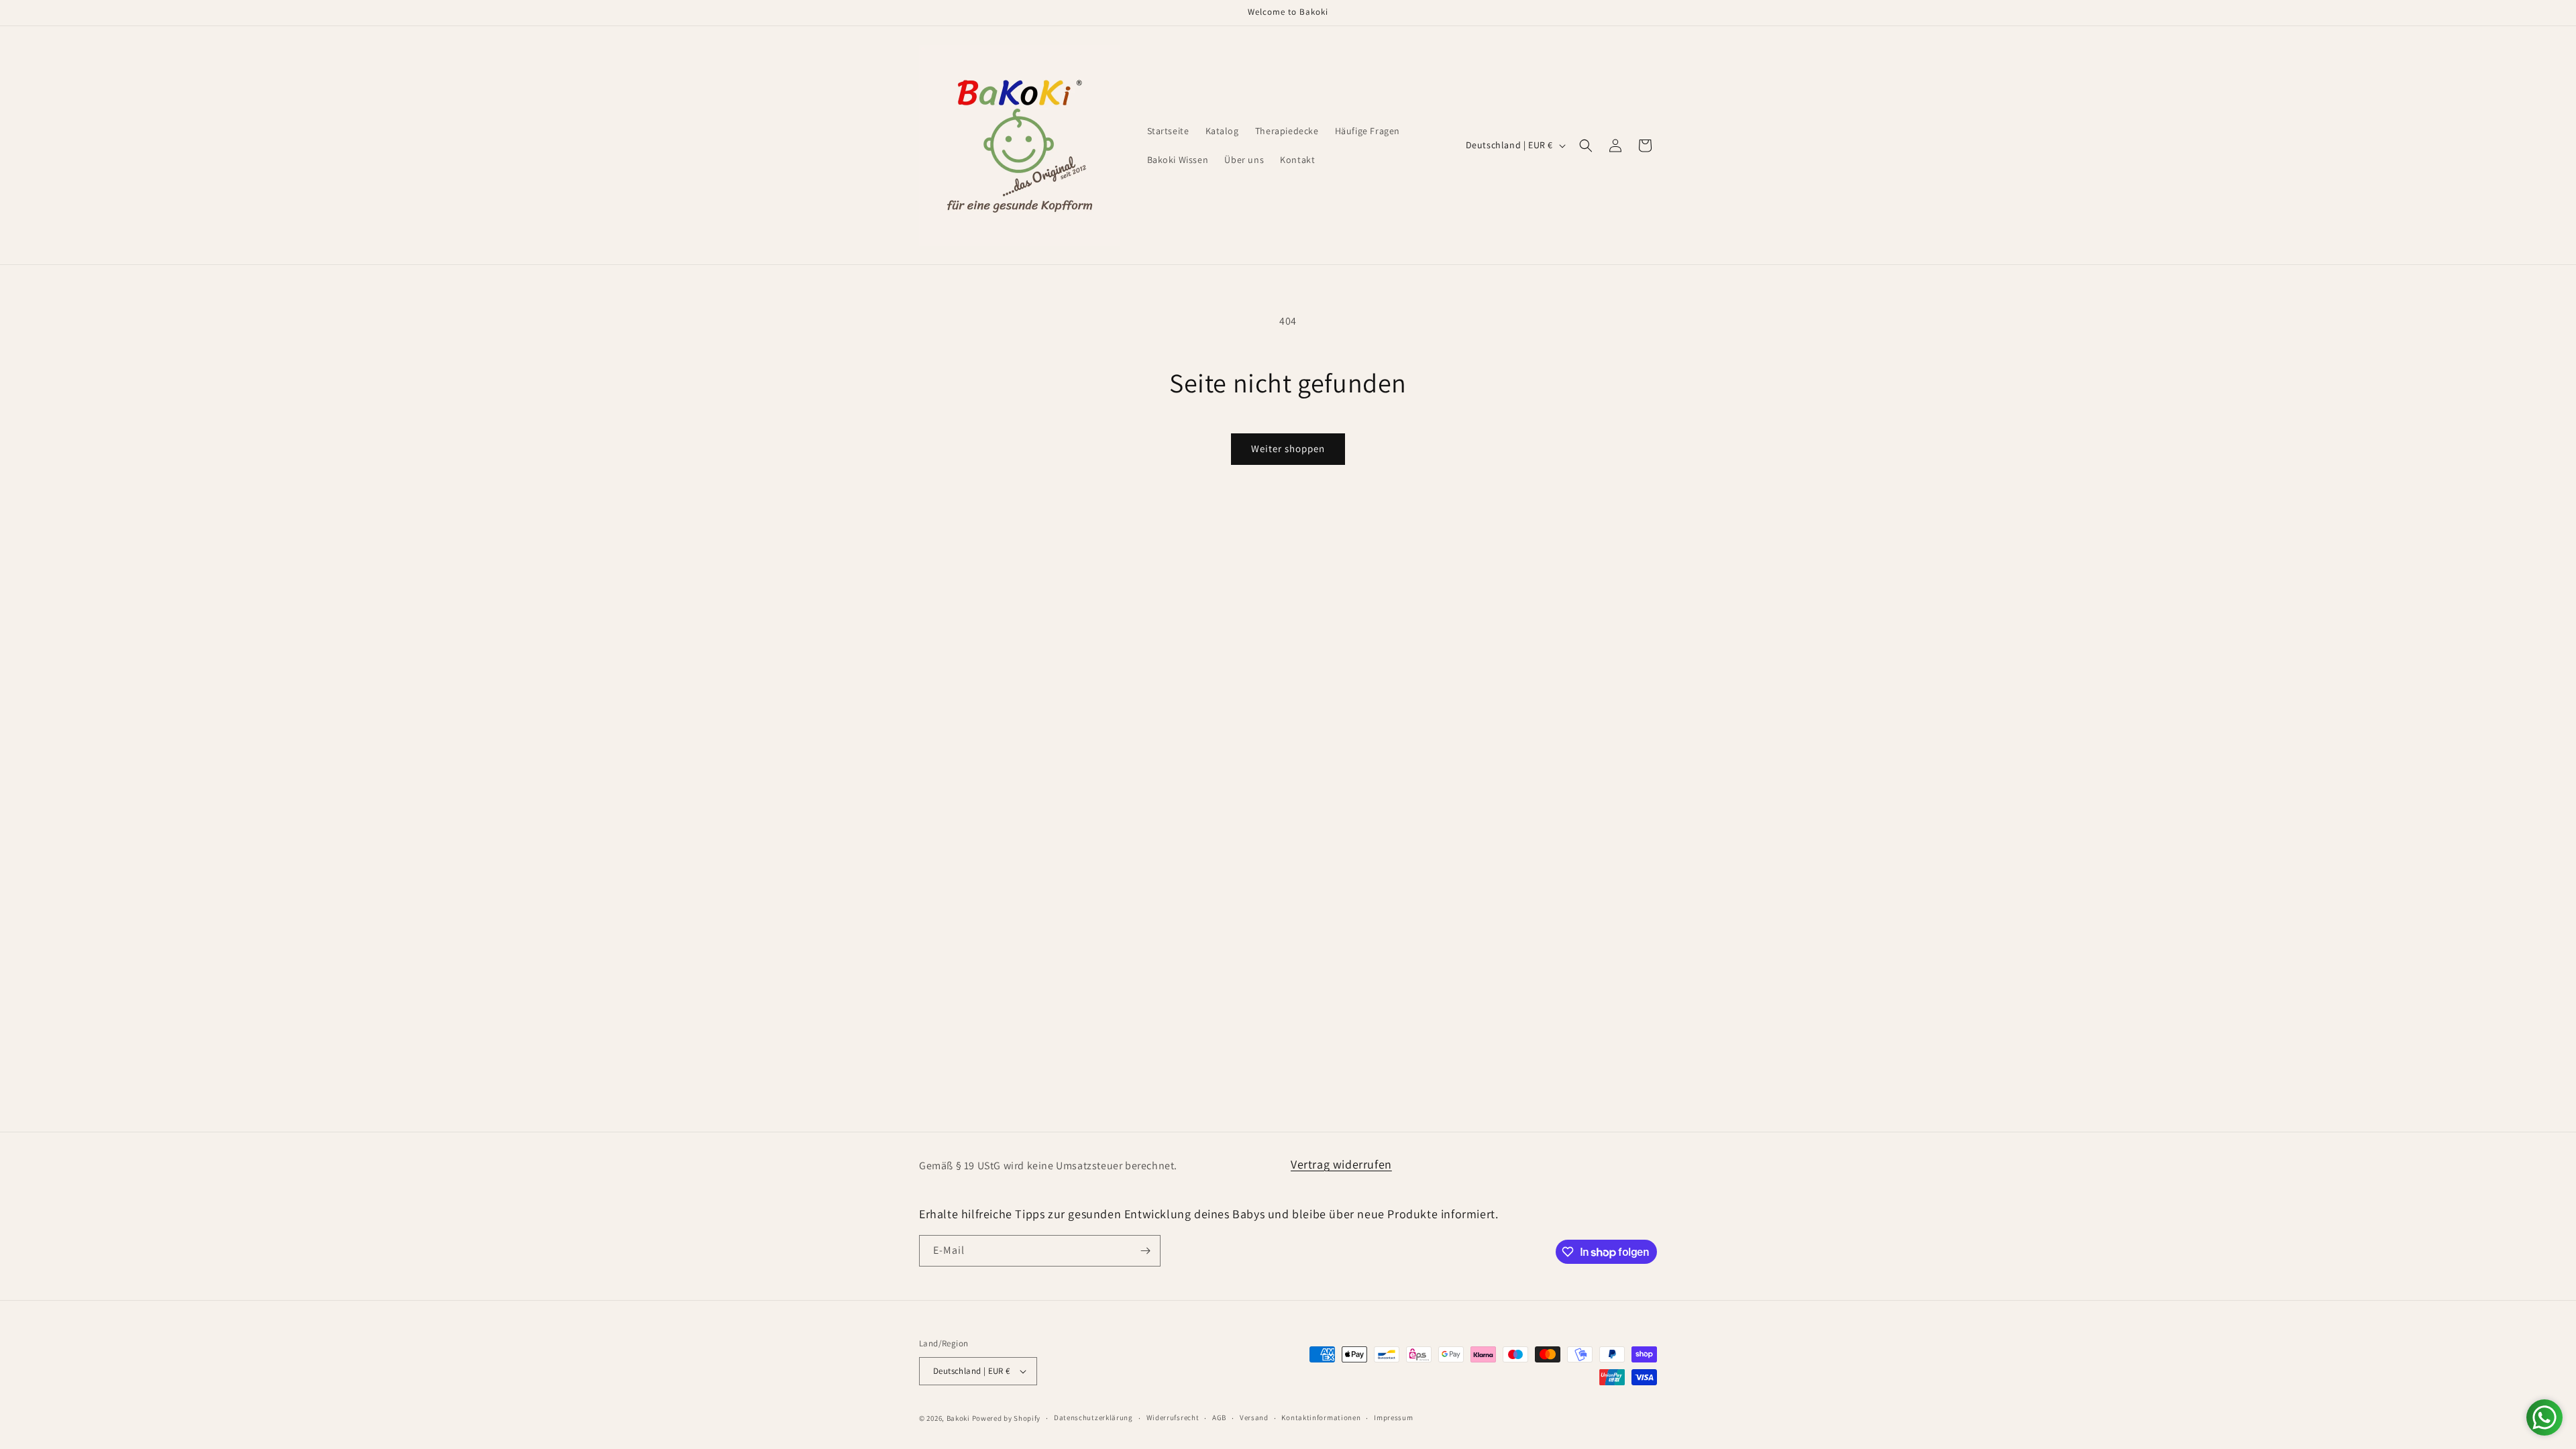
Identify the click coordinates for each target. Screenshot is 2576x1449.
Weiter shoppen (1288, 448)
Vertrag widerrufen (1341, 1164)
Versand (1254, 1417)
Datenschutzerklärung (1093, 1417)
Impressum (1393, 1417)
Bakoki (958, 1418)
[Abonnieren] (1145, 1251)
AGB (1219, 1417)
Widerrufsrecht (1173, 1417)
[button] (1586, 146)
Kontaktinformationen (1321, 1417)
